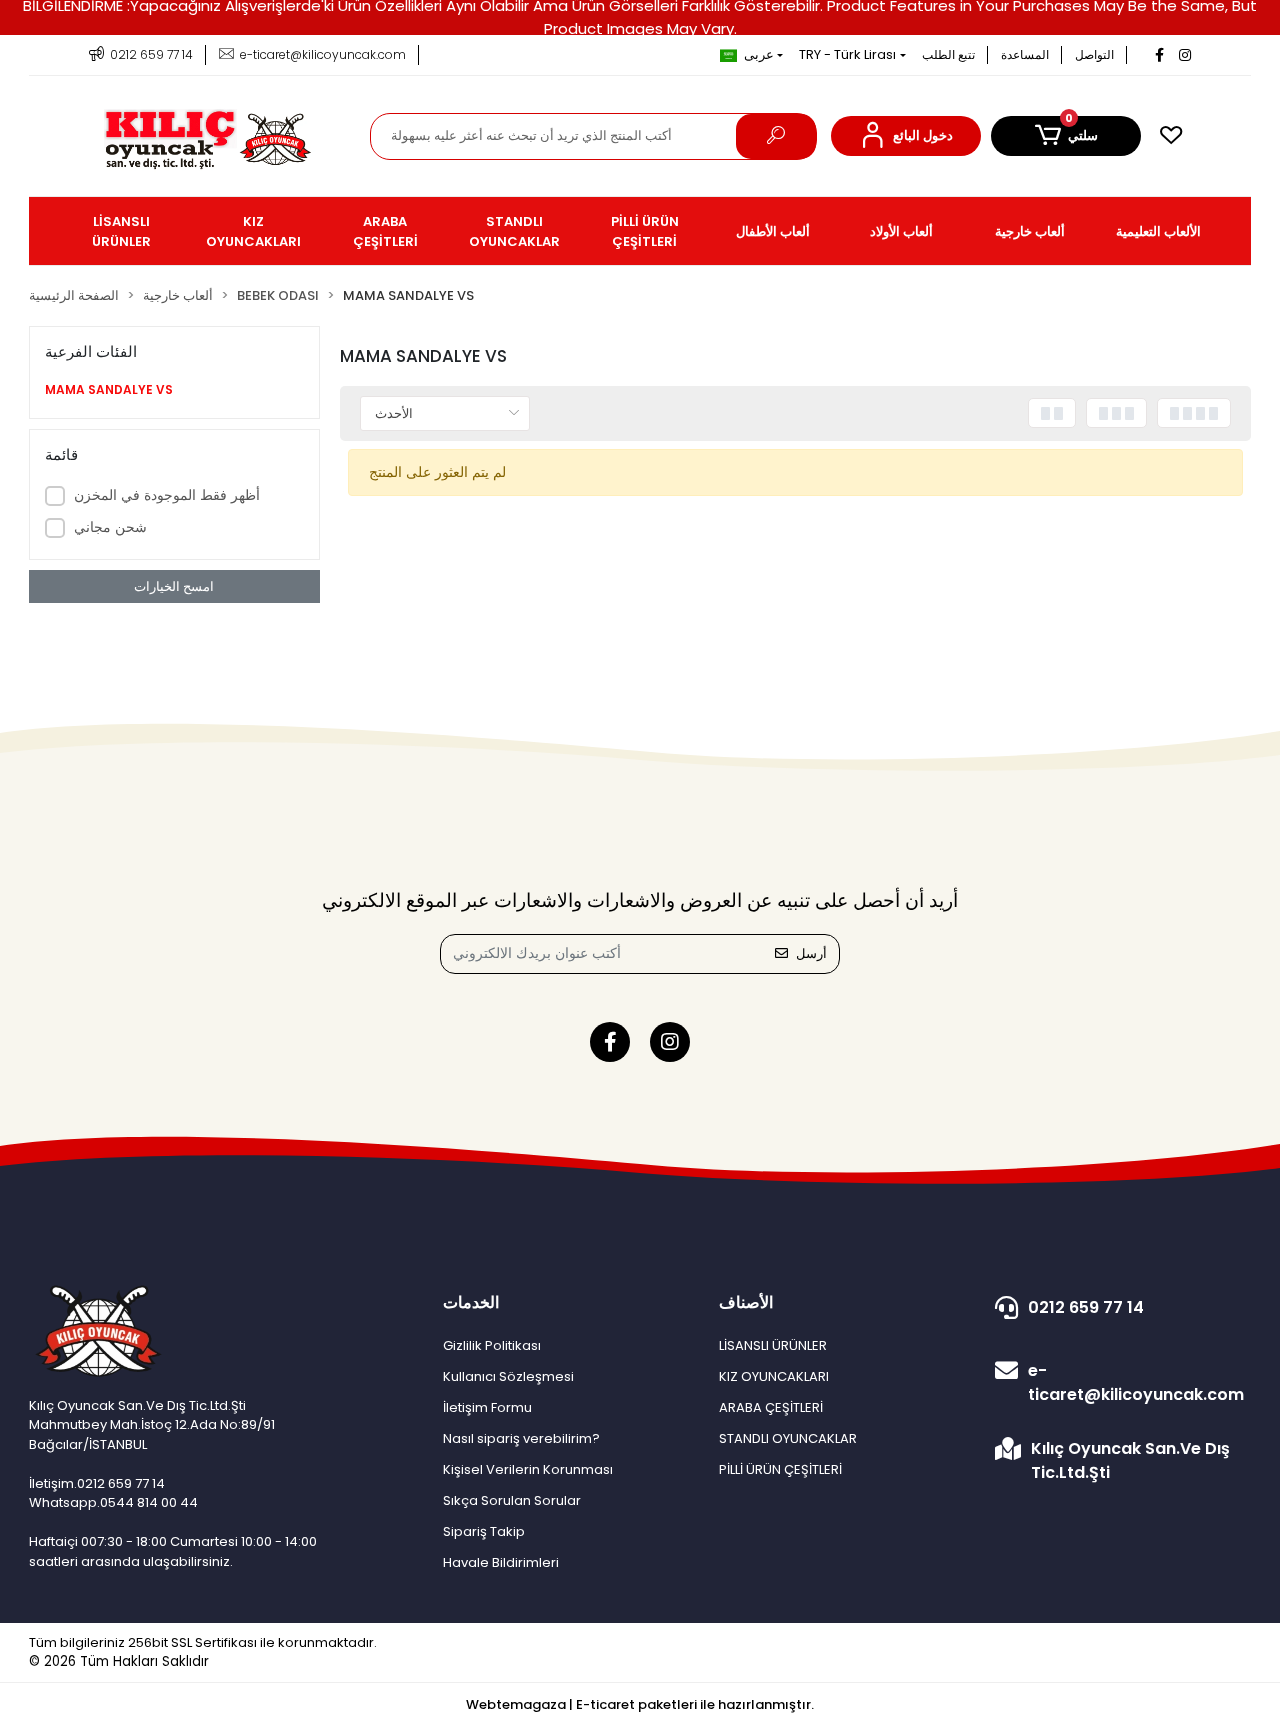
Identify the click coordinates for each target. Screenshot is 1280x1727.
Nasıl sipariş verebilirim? (521, 1438)
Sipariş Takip (484, 1531)
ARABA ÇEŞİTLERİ (771, 1407)
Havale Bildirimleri (501, 1562)
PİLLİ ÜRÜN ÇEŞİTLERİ (780, 1469)
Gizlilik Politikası (492, 1345)
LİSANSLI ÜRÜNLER (773, 1345)
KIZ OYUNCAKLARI (774, 1376)
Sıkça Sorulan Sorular (512, 1500)
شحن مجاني (110, 527)
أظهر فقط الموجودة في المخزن (167, 495)
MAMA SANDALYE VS (109, 389)
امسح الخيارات (174, 586)
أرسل (811, 953)
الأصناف (746, 1302)
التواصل (1094, 54)
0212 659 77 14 (1086, 1307)
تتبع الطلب (948, 54)
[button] (906, 136)
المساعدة (1025, 54)
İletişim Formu (487, 1407)
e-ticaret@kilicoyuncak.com (1136, 1382)
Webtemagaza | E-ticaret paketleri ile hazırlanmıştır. (640, 1704)
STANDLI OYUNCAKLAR (788, 1438)
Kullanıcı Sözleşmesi (508, 1376)
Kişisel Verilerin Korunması (528, 1469)
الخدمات (471, 1302)
